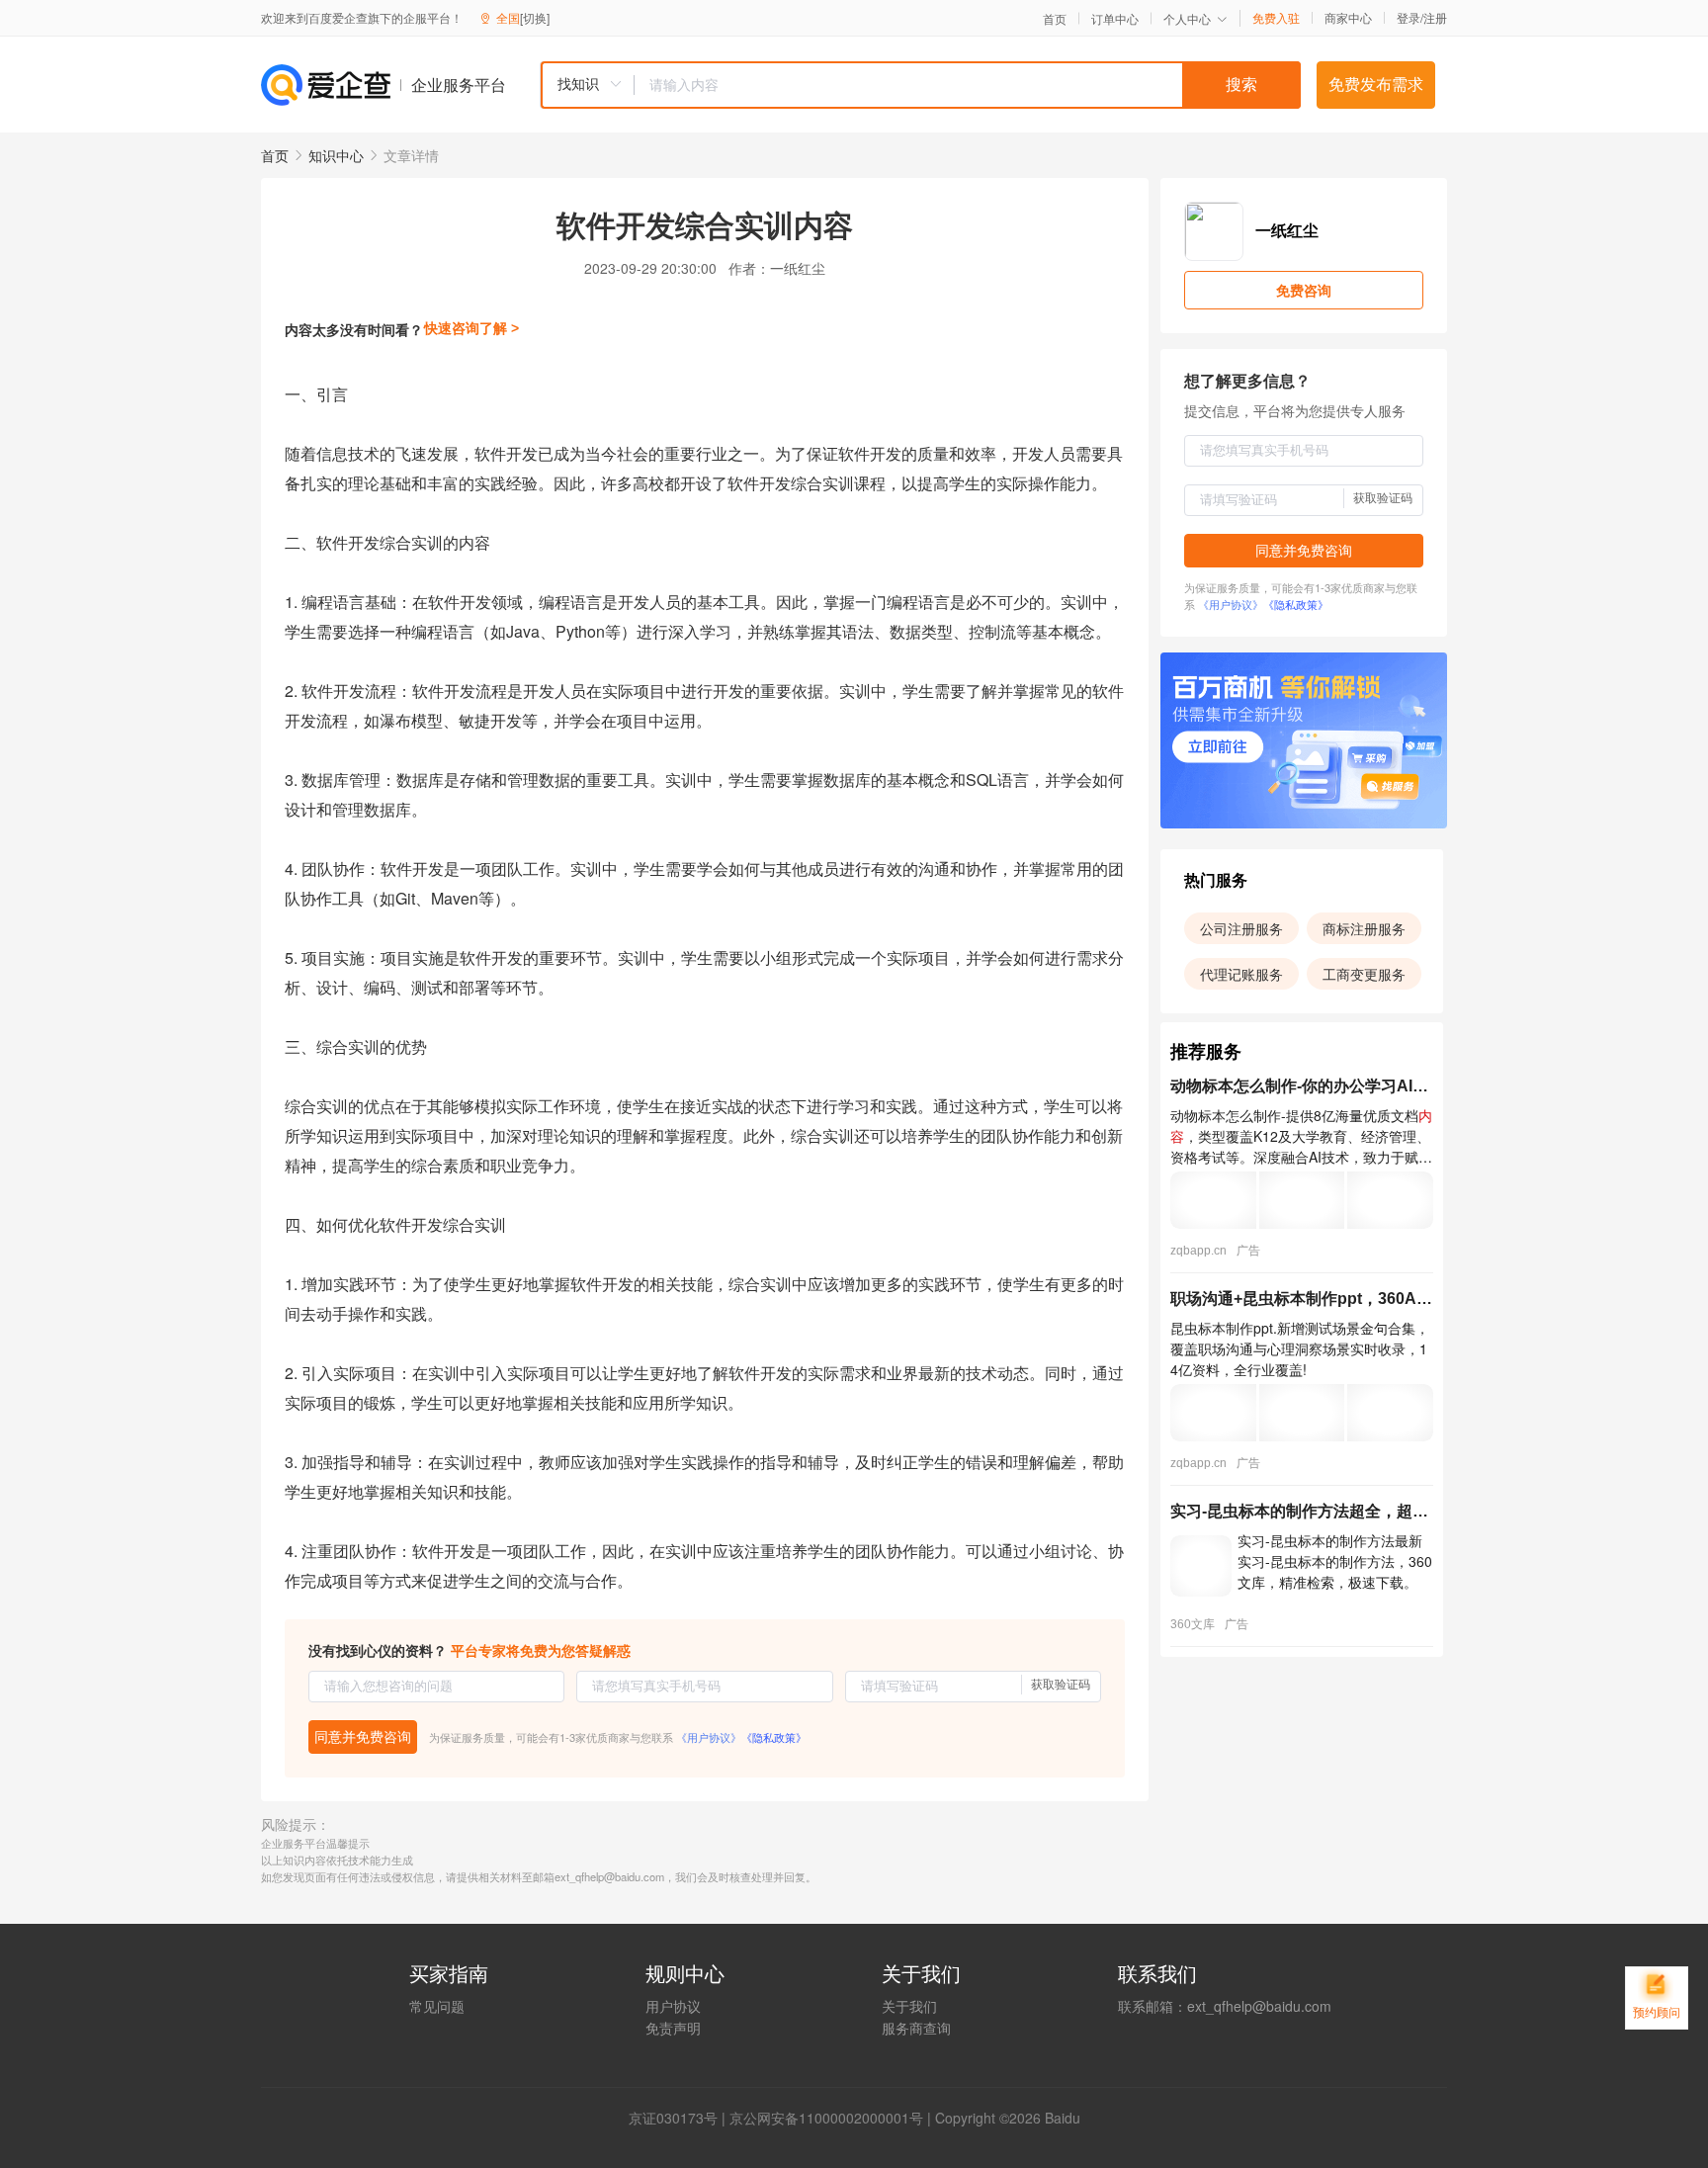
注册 (1435, 17)
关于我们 (909, 2006)
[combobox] (920, 85)
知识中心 (336, 155)
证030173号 (680, 2118)
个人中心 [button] (1187, 18)
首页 (1055, 19)
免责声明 (673, 2028)
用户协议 (673, 2006)
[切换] (535, 17)
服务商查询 (916, 2028)
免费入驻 (1276, 18)
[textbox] (968, 85)
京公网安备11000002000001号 (826, 2118)
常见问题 (437, 2006)
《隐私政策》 (774, 1737)
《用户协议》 (709, 1737)
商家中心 (1348, 18)
